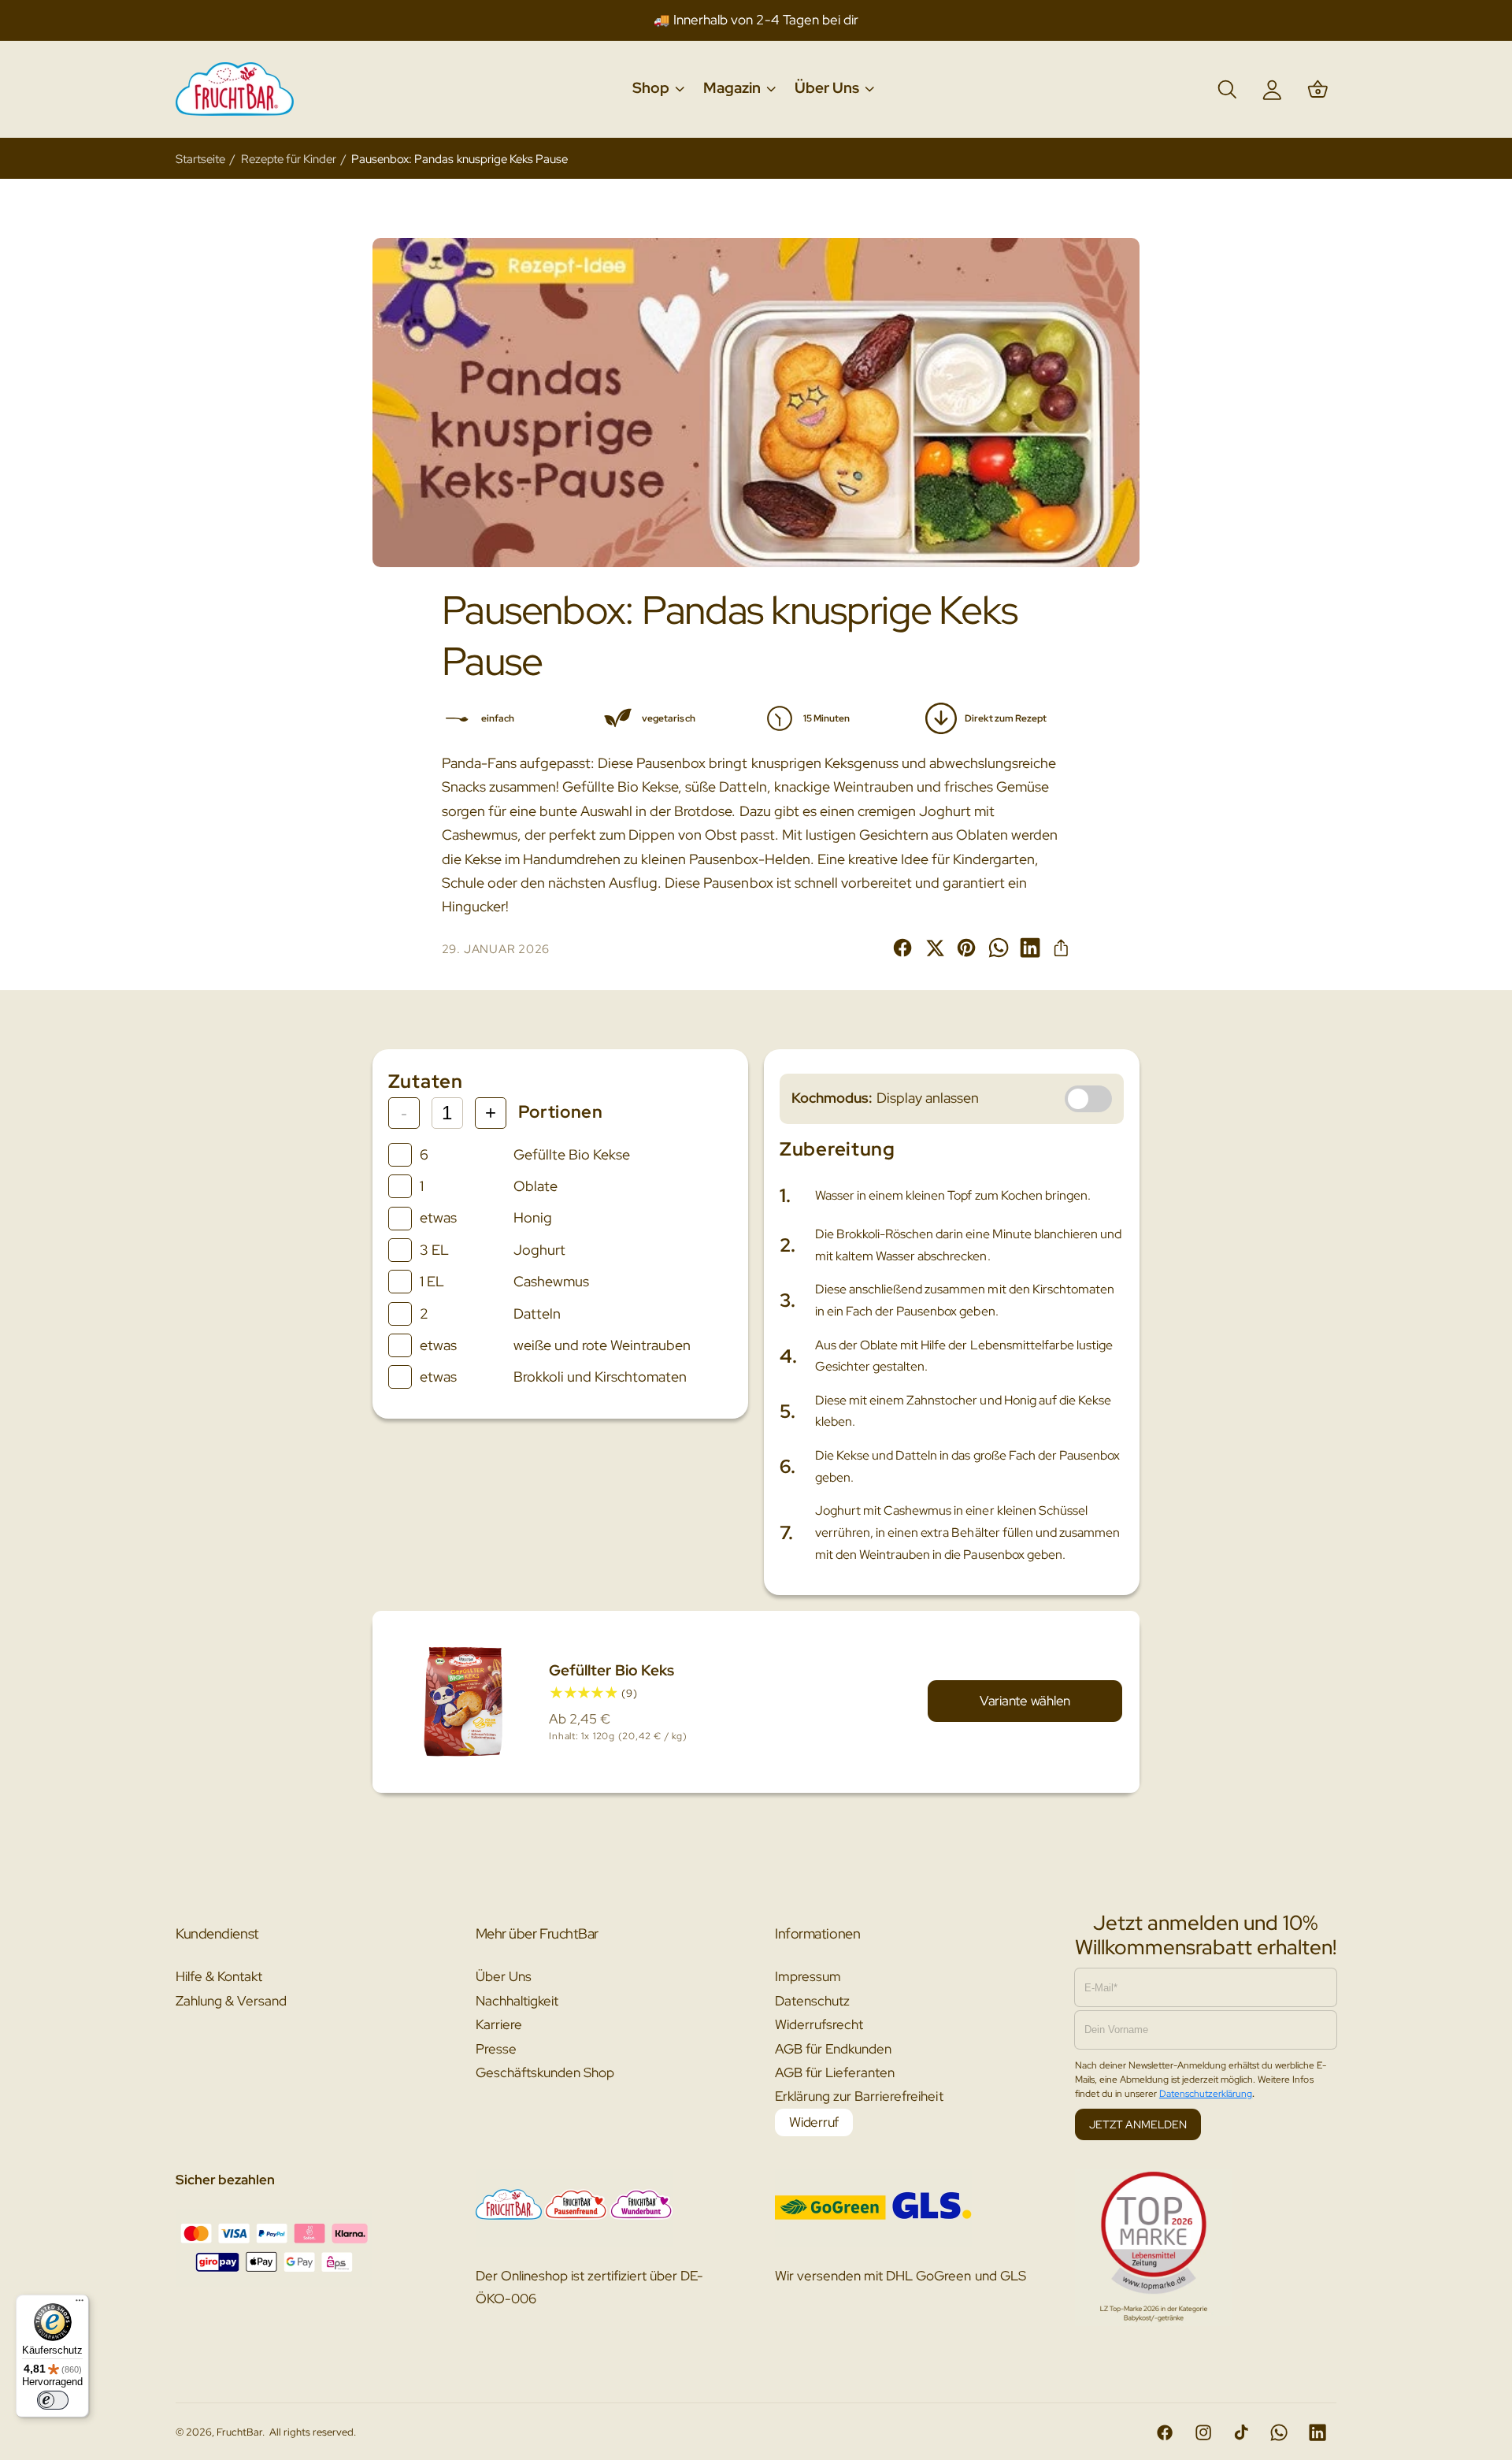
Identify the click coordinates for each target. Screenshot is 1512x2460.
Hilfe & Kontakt (219, 1976)
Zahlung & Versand (231, 2001)
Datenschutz (812, 2001)
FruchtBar (239, 2432)
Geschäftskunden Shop (545, 2072)
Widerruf (814, 2122)
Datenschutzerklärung (1206, 2094)
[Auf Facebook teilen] (902, 948)
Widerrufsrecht (819, 2024)
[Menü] (80, 2304)
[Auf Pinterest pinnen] (966, 948)
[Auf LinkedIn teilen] (1030, 948)
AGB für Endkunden (833, 2049)
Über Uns (504, 1976)
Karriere (499, 2024)
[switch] (53, 2400)
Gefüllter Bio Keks (611, 1670)
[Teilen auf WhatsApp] (999, 948)
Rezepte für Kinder (289, 159)
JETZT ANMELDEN (1138, 2124)
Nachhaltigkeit (517, 2001)
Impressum (808, 1976)
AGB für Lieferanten (835, 2072)
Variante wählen (1025, 1701)
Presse (496, 2049)
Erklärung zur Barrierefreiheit (859, 2096)
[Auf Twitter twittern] (935, 948)
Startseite (200, 159)
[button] (658, 89)
